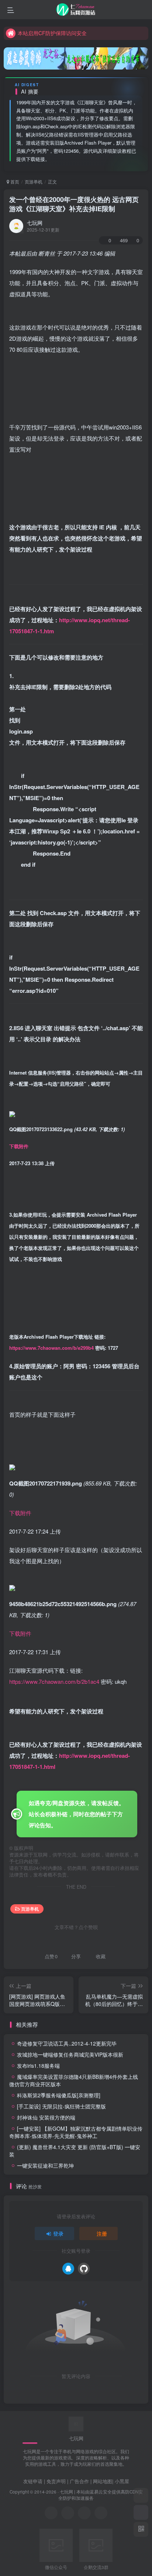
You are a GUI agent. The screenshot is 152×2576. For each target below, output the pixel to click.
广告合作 (79, 2481)
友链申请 (33, 2481)
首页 (14, 181)
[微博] (84, 2513)
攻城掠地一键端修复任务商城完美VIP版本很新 (70, 2054)
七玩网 (35, 223)
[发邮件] (101, 2513)
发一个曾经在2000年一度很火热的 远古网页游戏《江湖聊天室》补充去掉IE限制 (74, 204)
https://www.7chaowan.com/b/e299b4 (51, 1348)
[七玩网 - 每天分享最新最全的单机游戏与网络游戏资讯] (76, 2423)
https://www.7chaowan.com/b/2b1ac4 (54, 1681)
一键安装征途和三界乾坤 (45, 2165)
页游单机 (34, 181)
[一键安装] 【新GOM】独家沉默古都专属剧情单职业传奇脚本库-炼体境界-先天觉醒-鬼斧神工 (76, 2132)
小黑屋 (122, 2481)
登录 (58, 2233)
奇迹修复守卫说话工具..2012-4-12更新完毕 (67, 2043)
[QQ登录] (68, 2269)
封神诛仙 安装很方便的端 (46, 2117)
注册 (102, 2233)
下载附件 (19, 1146)
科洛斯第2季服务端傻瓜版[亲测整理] (59, 2095)
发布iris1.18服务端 (38, 2066)
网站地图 (103, 2481)
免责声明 (56, 2481)
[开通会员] (141, 2512)
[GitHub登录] (84, 2269)
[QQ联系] (68, 2513)
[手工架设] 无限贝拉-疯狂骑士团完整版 (61, 2106)
